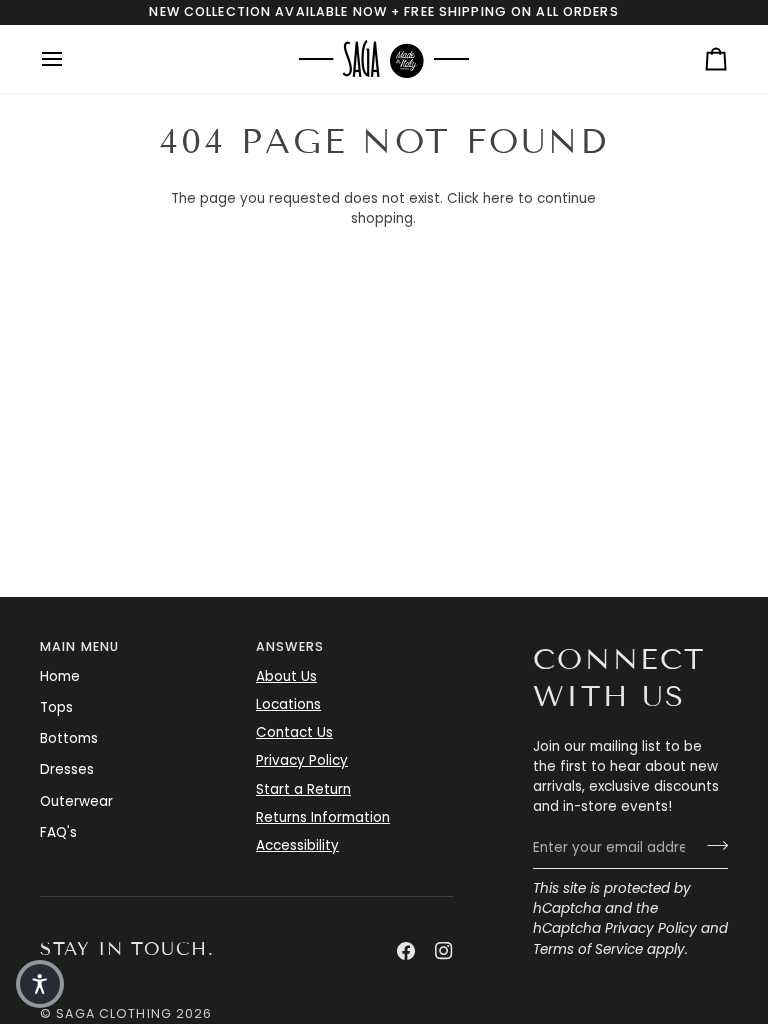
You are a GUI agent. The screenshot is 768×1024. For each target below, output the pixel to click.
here (498, 198)
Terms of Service (588, 949)
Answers (290, 646)
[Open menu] (70, 59)
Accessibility (297, 845)
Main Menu (79, 646)
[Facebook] (406, 951)
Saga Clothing (114, 1013)
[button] (40, 984)
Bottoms (69, 738)
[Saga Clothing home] (384, 59)
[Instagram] (444, 951)
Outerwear (76, 801)
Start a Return (303, 789)
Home (60, 676)
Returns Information (323, 817)
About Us (286, 676)
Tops (56, 707)
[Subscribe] (711, 846)
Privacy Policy (651, 928)
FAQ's (58, 832)
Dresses (67, 769)
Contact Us (294, 732)
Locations (288, 704)
